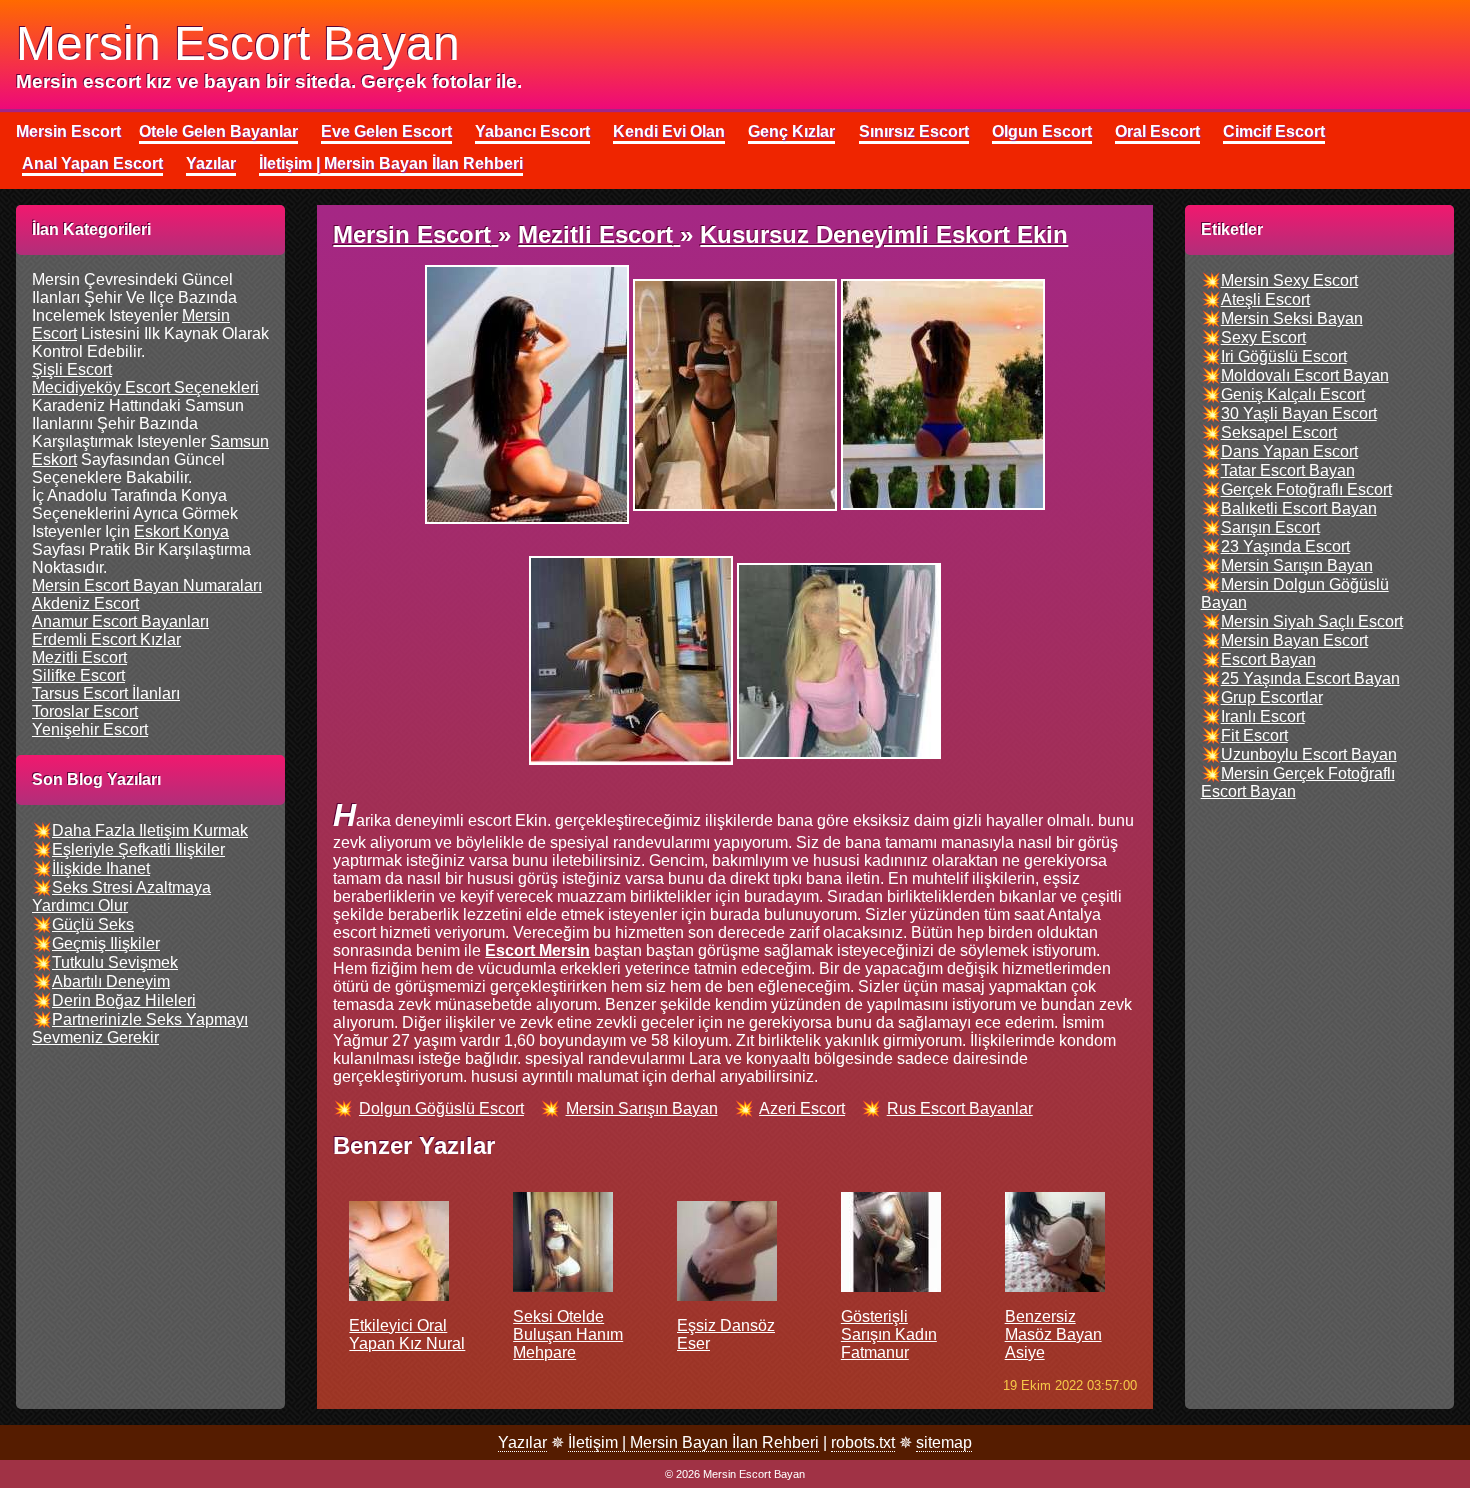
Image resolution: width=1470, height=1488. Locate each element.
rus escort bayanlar (960, 1108)
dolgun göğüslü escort (441, 1108)
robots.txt (863, 1442)
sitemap (944, 1442)
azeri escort (802, 1108)
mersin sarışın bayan (642, 1108)
